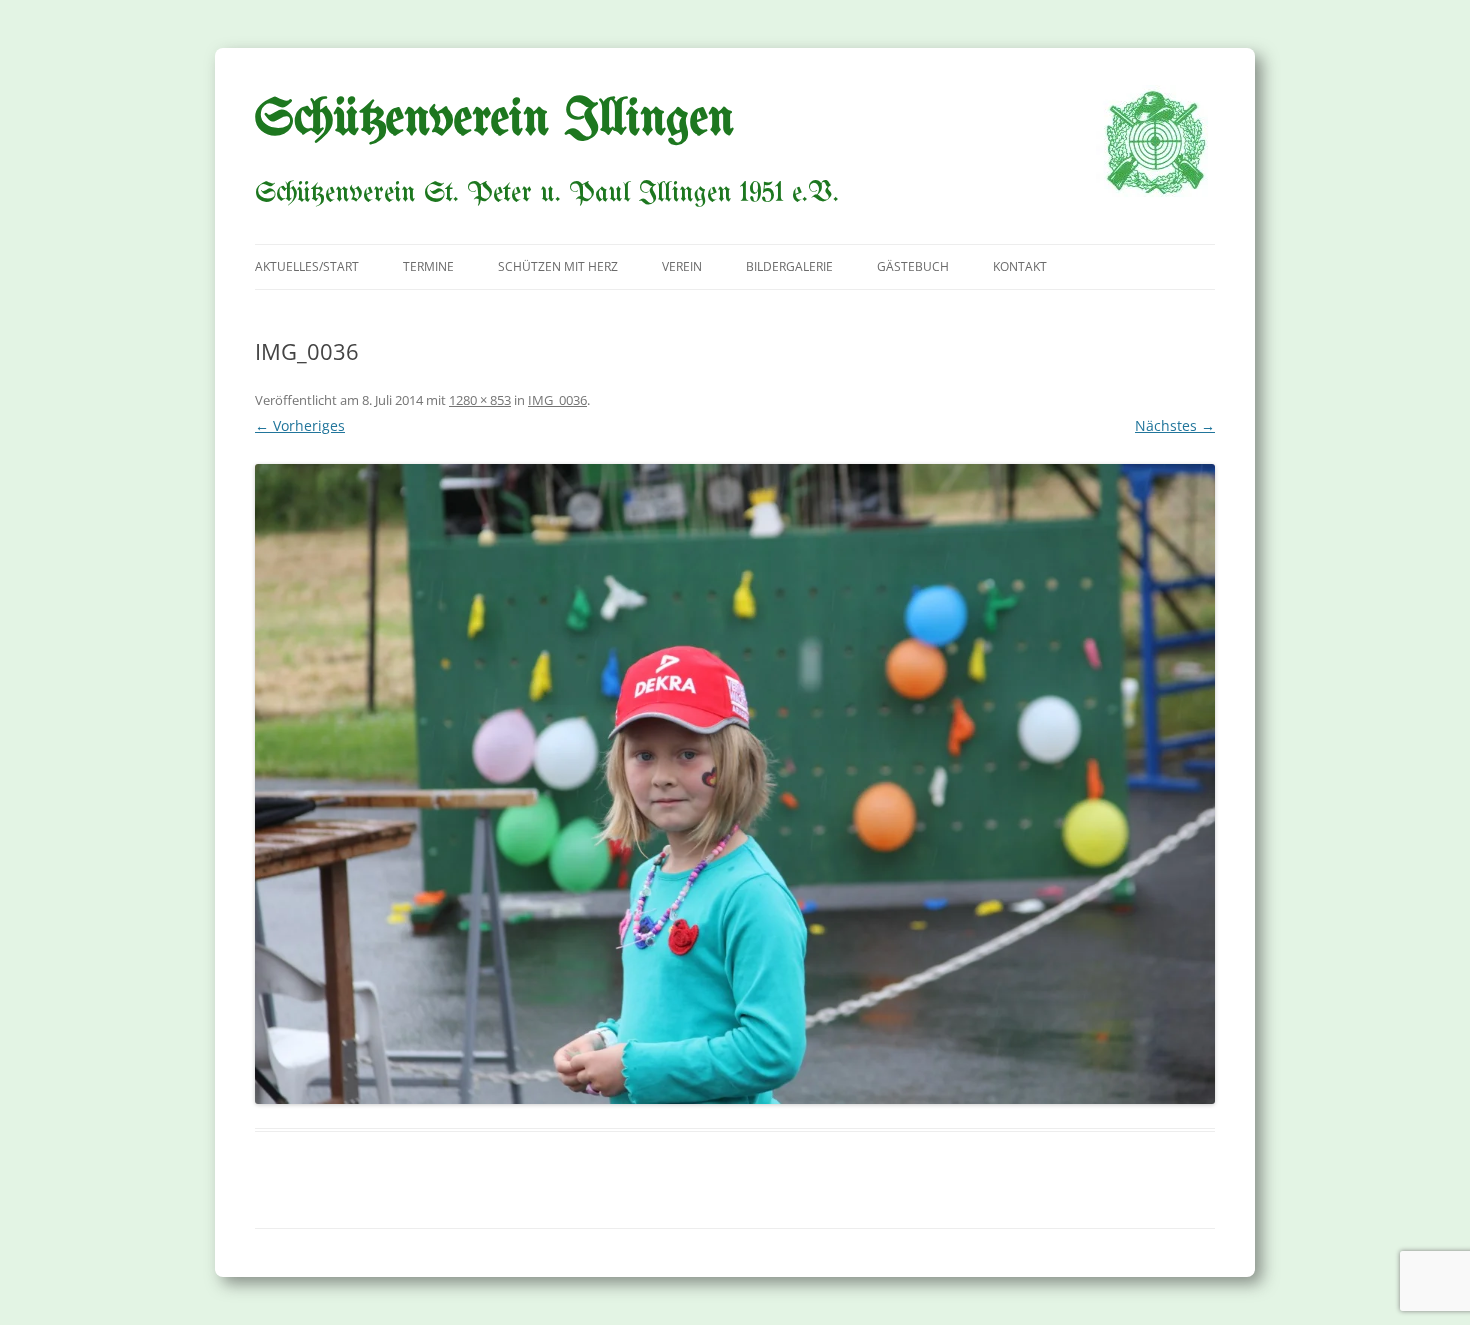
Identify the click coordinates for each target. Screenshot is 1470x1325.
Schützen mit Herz (558, 266)
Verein (682, 266)
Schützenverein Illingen (494, 120)
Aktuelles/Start (307, 266)
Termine (428, 266)
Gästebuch (913, 266)
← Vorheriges (300, 425)
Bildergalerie (789, 266)
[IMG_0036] (735, 784)
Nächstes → (1175, 425)
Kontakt (1020, 266)
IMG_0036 (557, 400)
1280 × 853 (480, 400)
